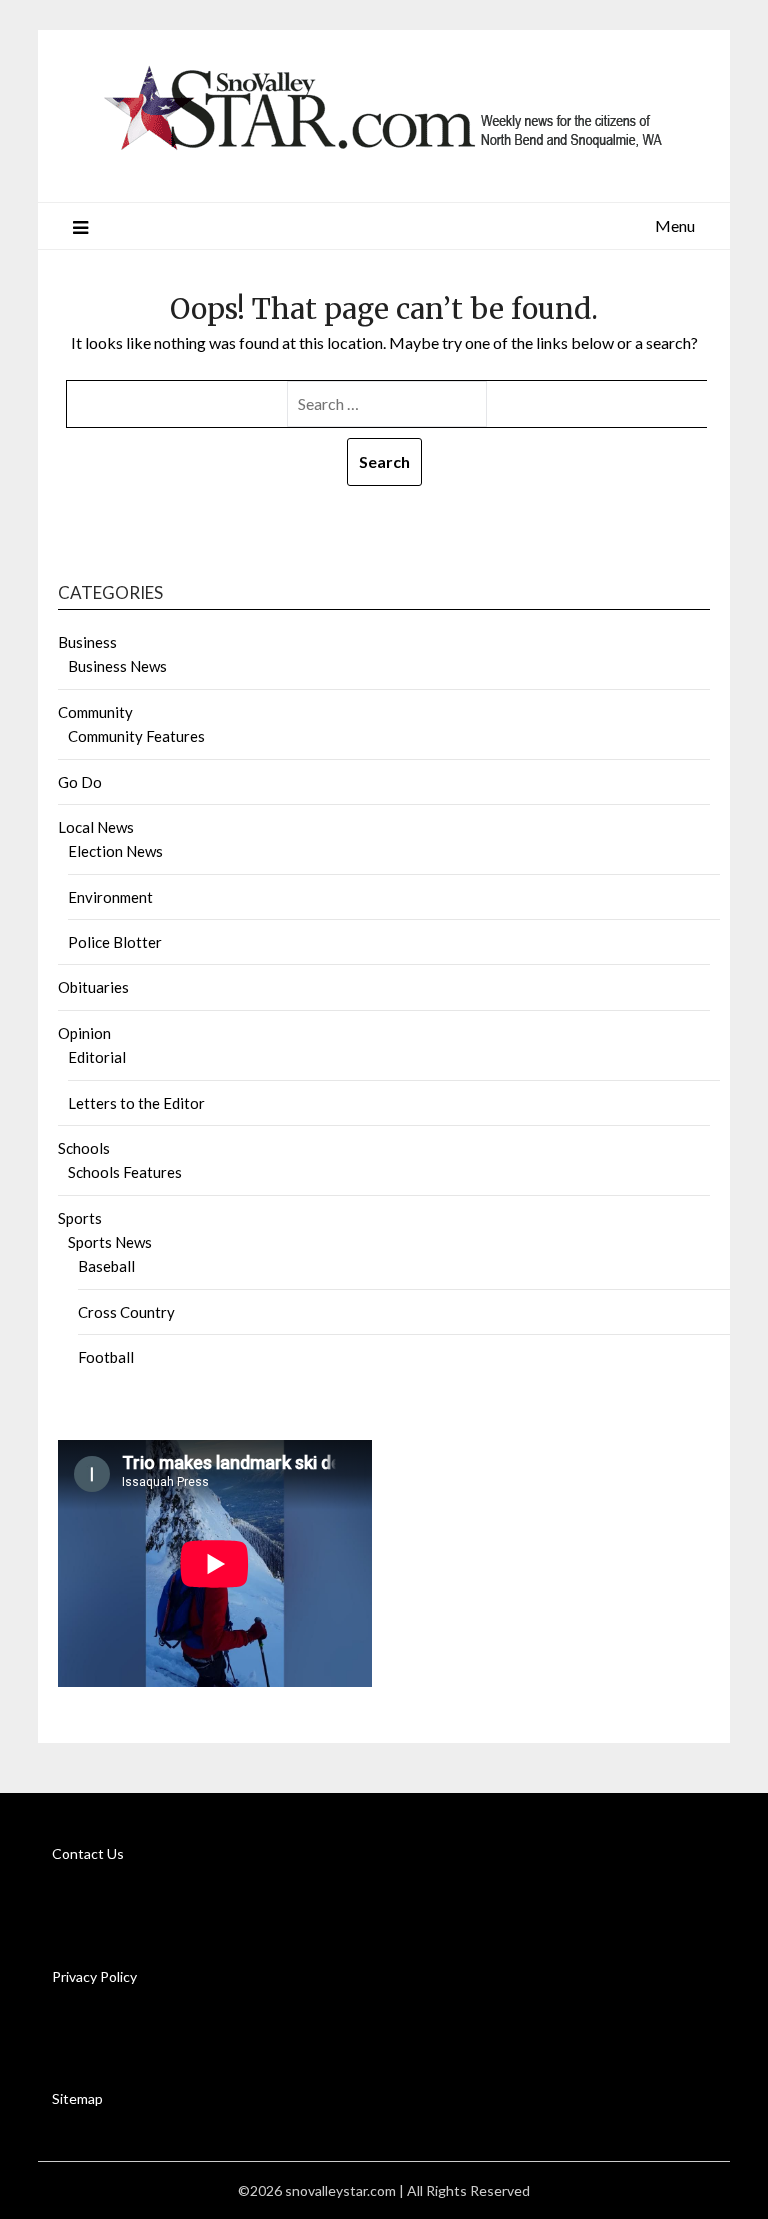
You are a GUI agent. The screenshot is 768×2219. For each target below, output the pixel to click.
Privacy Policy (94, 1976)
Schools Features (125, 1172)
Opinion (84, 1033)
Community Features (136, 736)
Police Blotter (115, 942)
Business (87, 642)
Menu (675, 225)
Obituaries (93, 987)
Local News (96, 827)
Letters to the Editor (136, 1103)
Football (106, 1357)
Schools (84, 1148)
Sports (80, 1218)
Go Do (80, 782)
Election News (115, 851)
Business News (117, 666)
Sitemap (77, 2098)
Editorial (97, 1057)
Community (95, 712)
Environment (110, 897)
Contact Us (88, 1853)
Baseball (106, 1266)
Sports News (110, 1242)
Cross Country (126, 1312)
